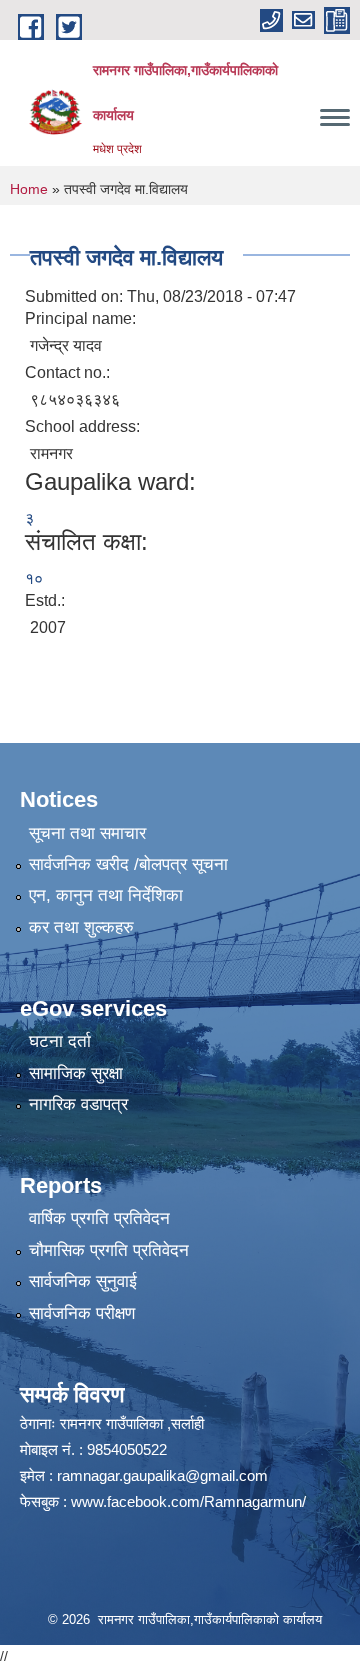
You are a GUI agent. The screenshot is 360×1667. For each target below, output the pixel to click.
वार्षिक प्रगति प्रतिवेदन (99, 1218)
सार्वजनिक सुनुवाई (83, 1281)
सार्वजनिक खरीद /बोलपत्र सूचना (128, 864)
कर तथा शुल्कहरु (81, 927)
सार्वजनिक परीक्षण (82, 1313)
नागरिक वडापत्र (78, 1104)
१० (34, 578)
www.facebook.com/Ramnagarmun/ (188, 1501)
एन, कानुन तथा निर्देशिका (106, 895)
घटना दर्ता (60, 1041)
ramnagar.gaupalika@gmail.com (162, 1475)
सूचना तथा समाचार (87, 833)
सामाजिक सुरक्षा (76, 1073)
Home (29, 189)
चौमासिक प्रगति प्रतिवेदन (109, 1250)
